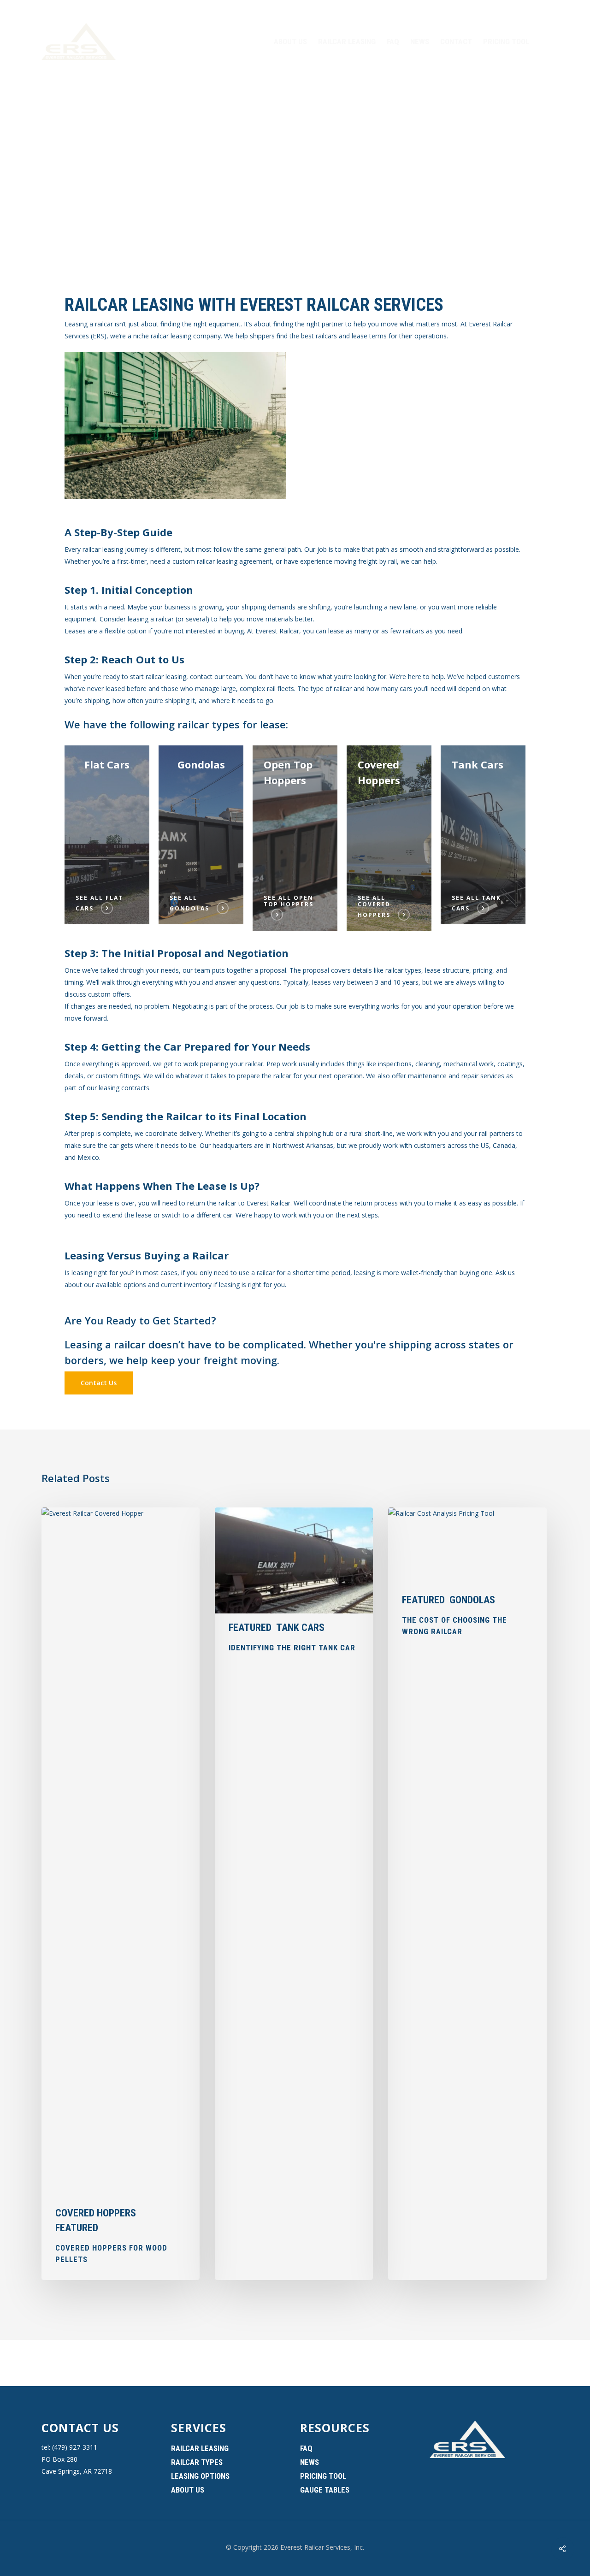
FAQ (393, 41)
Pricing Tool (506, 41)
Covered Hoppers (96, 2213)
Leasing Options (200, 2476)
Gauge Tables (325, 2490)
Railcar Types (197, 2462)
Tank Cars (300, 1628)
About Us (290, 41)
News (420, 41)
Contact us (80, 2428)
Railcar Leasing (347, 41)
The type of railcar (324, 688)
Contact (456, 41)
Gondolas (472, 1600)
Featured (77, 2228)
